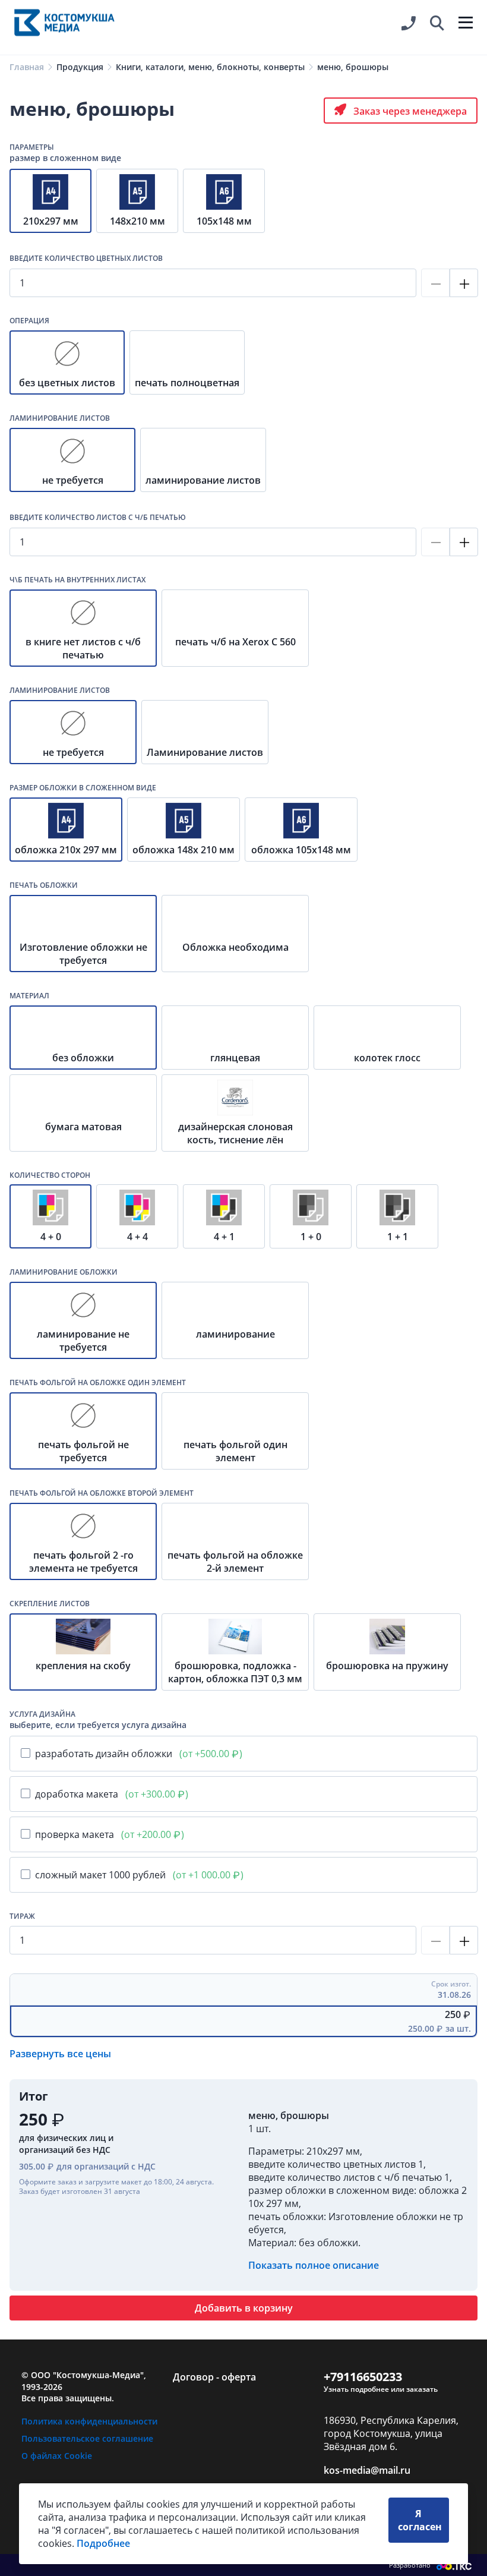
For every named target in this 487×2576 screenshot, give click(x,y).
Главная (27, 67)
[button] (437, 24)
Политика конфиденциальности (89, 2421)
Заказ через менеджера (409, 111)
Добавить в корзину (244, 2308)
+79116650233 (363, 2377)
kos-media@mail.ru (367, 2470)
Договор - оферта (214, 2377)
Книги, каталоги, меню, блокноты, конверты (210, 67)
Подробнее (103, 2543)
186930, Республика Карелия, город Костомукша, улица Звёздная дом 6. (391, 2433)
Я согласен (420, 2520)
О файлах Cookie (57, 2456)
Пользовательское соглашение (87, 2438)
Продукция (80, 67)
